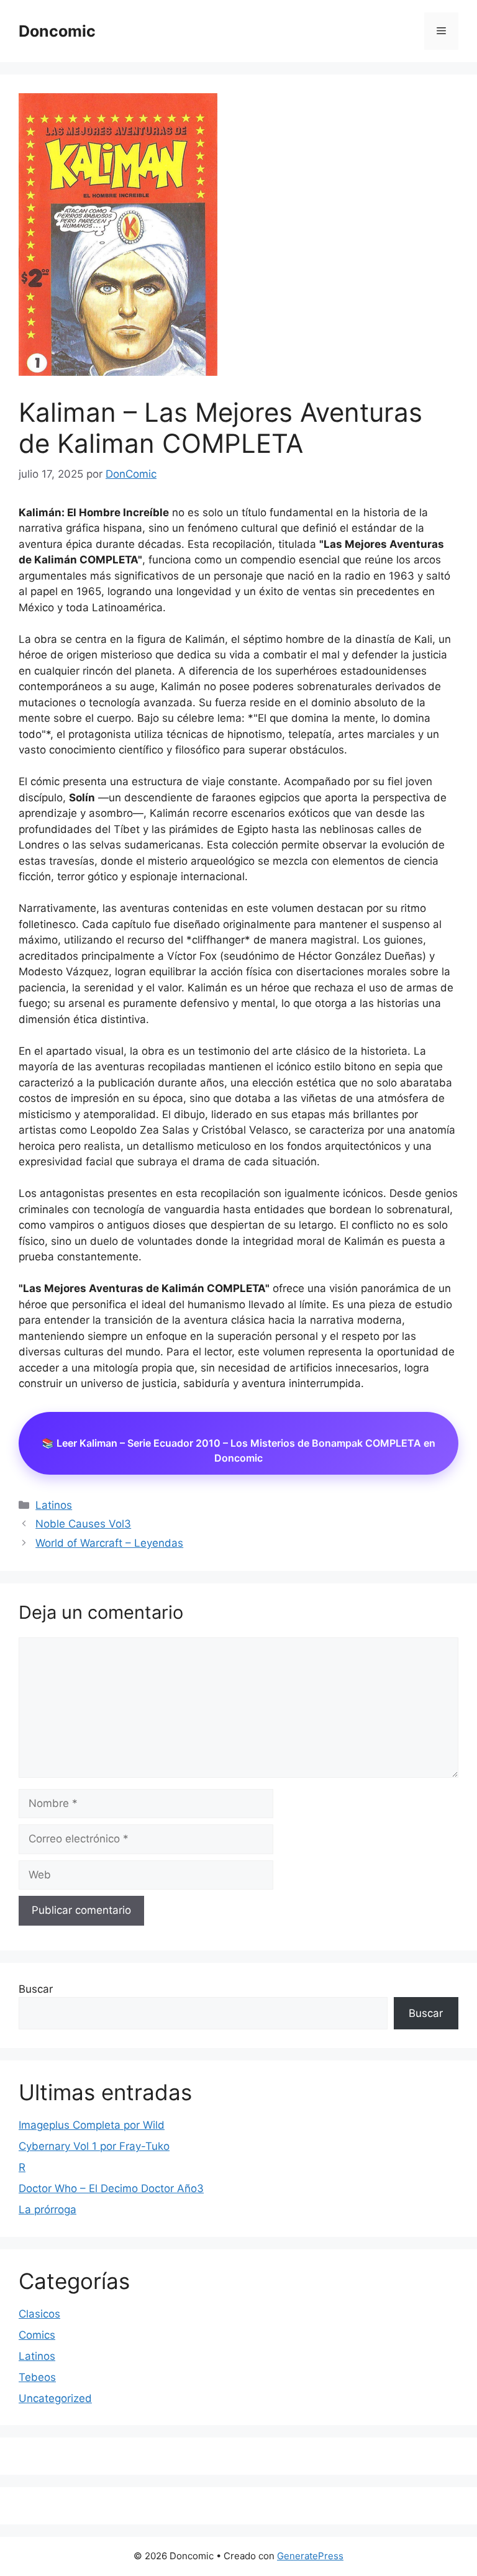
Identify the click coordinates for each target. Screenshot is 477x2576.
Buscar (36, 1989)
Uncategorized (55, 2398)
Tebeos (37, 2377)
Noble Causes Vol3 (83, 1524)
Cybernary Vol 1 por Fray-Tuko (94, 2146)
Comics (37, 2335)
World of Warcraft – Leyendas (109, 1543)
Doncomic (57, 31)
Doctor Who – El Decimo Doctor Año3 (111, 2188)
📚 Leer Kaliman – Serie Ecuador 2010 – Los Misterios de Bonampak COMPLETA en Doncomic (238, 1450)
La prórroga (48, 2210)
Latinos (54, 1505)
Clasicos (39, 2314)
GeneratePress (310, 2556)
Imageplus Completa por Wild (92, 2125)
